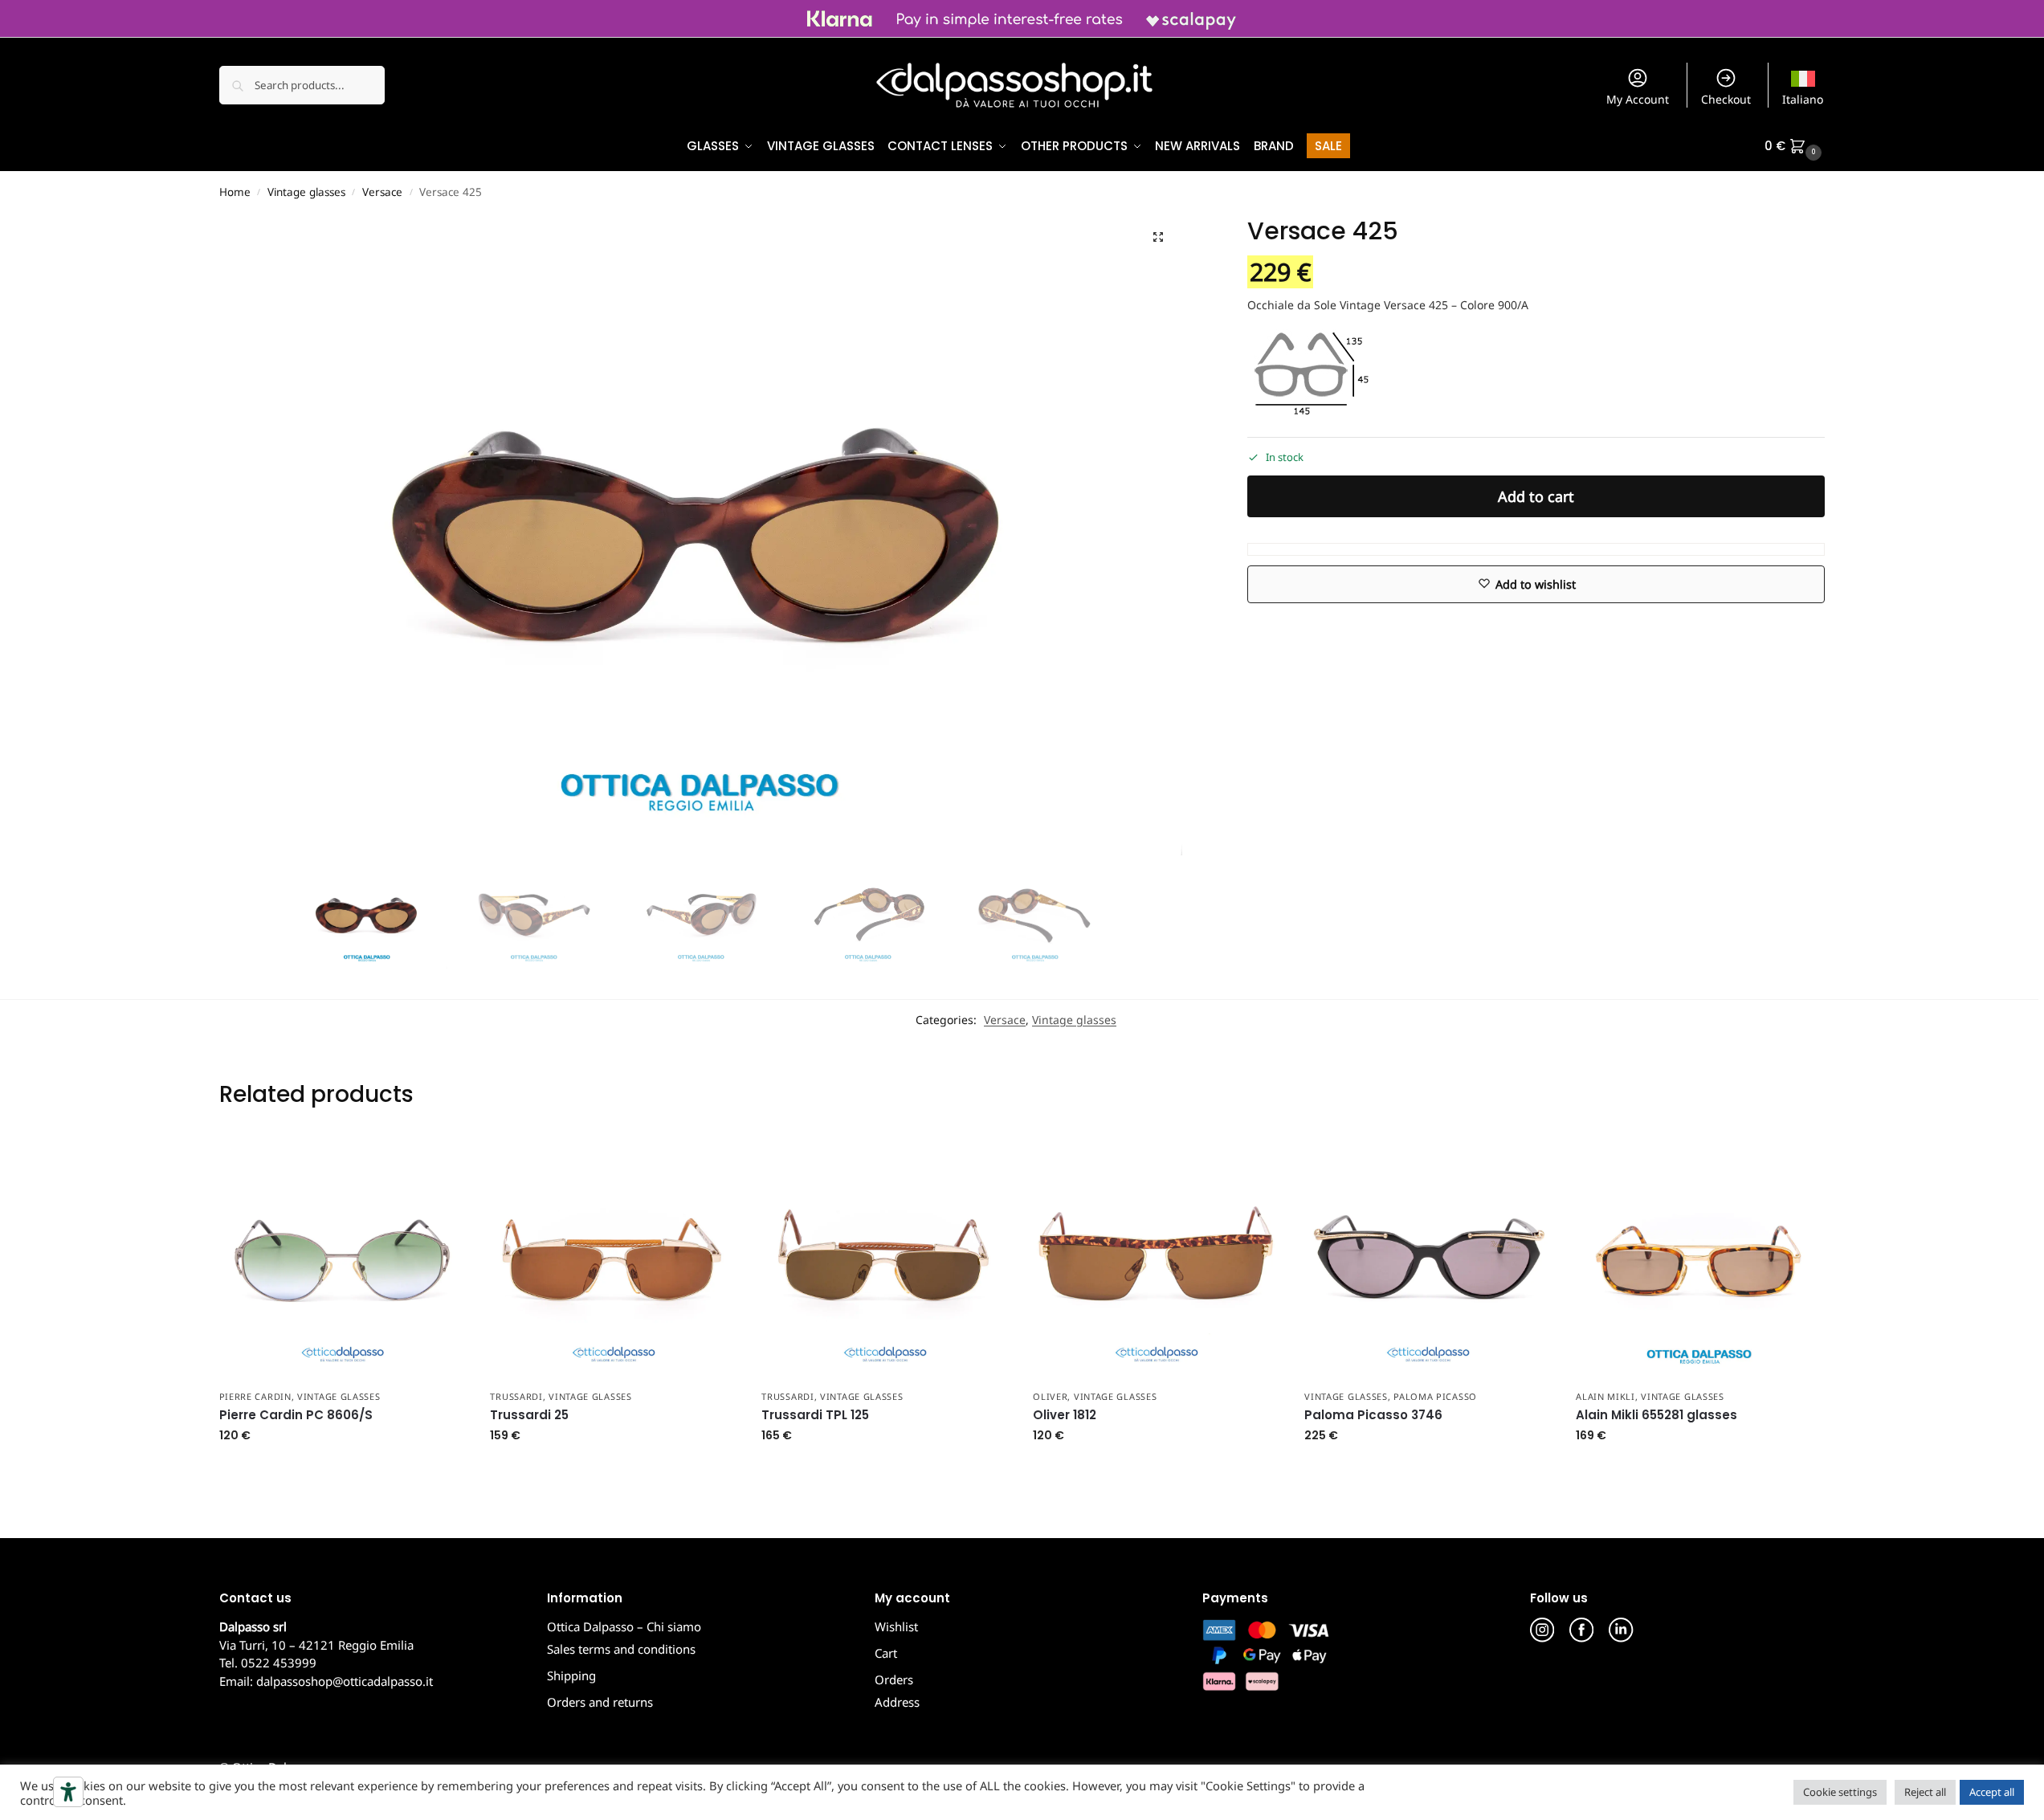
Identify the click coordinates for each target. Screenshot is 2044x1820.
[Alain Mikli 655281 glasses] (1699, 1258)
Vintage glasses (306, 192)
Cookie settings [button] (1840, 1792)
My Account (1638, 99)
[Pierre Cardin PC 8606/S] (343, 1258)
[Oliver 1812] (1157, 1258)
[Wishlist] (442, 1158)
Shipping (571, 1675)
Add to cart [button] (342, 1469)
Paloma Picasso (1435, 1396)
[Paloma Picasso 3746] (1428, 1258)
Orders (894, 1679)
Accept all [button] (1992, 1792)
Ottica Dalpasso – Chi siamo (624, 1626)
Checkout (1726, 99)
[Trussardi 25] (614, 1258)
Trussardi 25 (529, 1415)
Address (897, 1702)
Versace (382, 192)
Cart (886, 1653)
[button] (1795, 146)
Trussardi (516, 1396)
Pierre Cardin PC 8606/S (296, 1415)
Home (235, 192)
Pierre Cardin (255, 1396)
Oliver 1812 (1065, 1415)
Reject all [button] (1925, 1792)
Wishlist (896, 1626)
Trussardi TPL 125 (815, 1415)
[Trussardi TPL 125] (885, 1258)
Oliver (1050, 1396)
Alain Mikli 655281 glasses (1656, 1415)
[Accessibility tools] (68, 1792)
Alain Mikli (1605, 1396)
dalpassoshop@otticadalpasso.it (345, 1681)
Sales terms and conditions (621, 1649)
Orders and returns (600, 1702)
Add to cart (1536, 496)
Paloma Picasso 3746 (1373, 1415)
